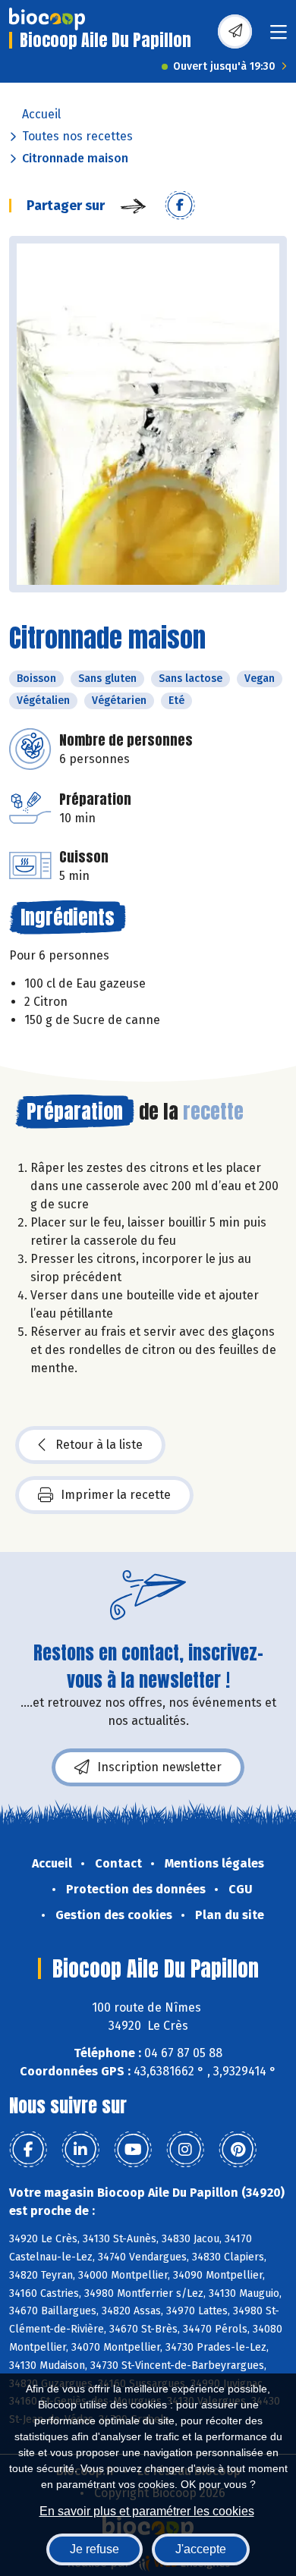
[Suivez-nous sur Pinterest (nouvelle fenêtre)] (238, 2150)
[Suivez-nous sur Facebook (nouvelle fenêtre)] (28, 2150)
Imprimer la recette (116, 1495)
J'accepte (201, 2549)
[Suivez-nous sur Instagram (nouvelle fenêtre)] (185, 2150)
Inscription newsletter (159, 1767)
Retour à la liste (99, 1445)
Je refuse (94, 2549)
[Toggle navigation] (279, 37)
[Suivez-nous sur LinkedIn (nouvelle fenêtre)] (80, 2150)
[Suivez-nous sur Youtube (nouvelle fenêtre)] (133, 2150)
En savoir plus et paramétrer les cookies (147, 2511)
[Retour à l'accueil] (47, 19)
